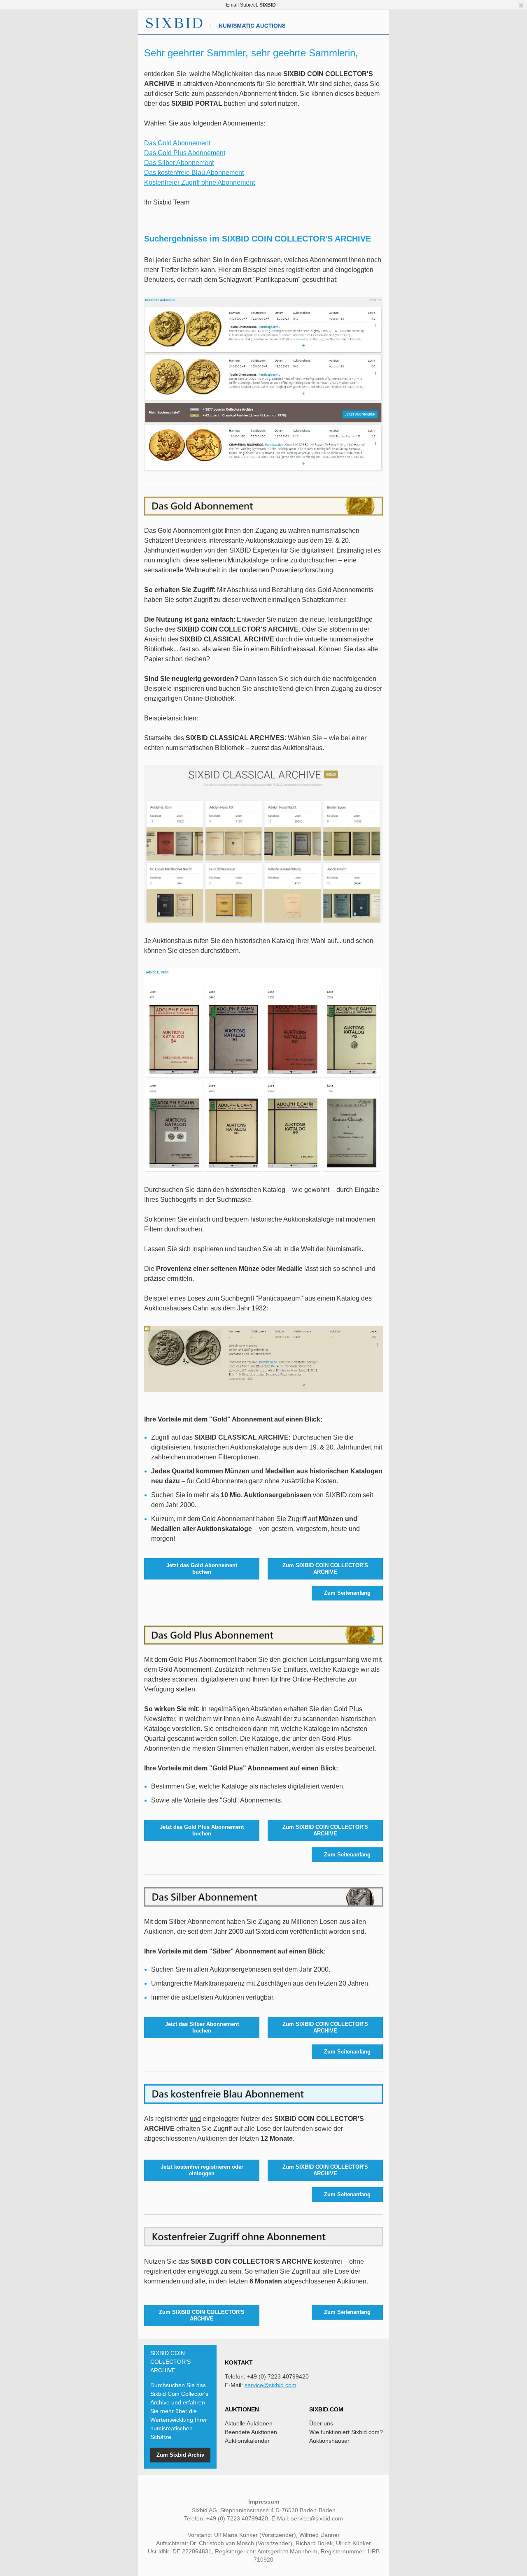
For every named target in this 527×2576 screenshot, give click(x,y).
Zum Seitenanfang (347, 1593)
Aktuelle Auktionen (249, 2423)
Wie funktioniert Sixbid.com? (346, 2432)
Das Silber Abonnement (179, 163)
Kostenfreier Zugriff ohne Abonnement (199, 182)
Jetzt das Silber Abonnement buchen (202, 2027)
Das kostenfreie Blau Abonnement (194, 173)
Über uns (321, 2423)
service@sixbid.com (270, 2385)
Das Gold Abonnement (177, 143)
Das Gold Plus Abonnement (185, 153)
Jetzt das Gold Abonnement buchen (202, 1569)
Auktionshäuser (329, 2441)
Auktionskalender (247, 2441)
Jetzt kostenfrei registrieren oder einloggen (202, 2170)
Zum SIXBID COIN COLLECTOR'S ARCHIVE (325, 1569)
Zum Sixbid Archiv (180, 2455)
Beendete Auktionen (251, 2432)
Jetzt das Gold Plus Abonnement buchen (202, 1830)
